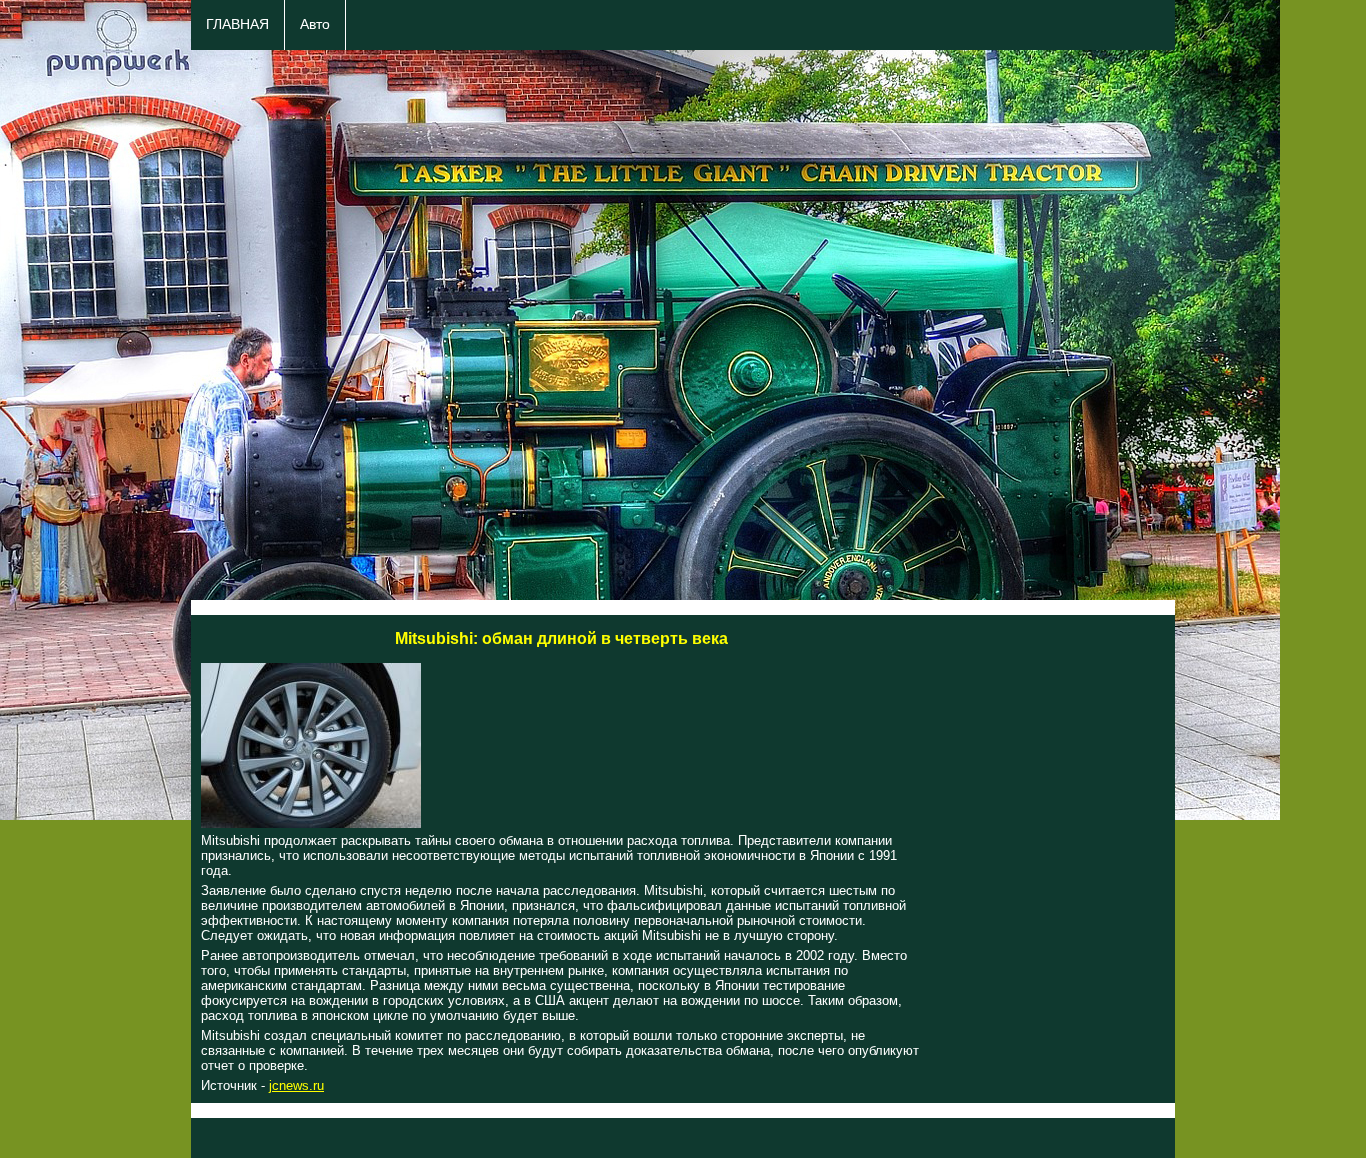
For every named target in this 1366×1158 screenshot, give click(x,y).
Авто (315, 24)
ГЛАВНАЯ (237, 24)
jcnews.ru (296, 1085)
